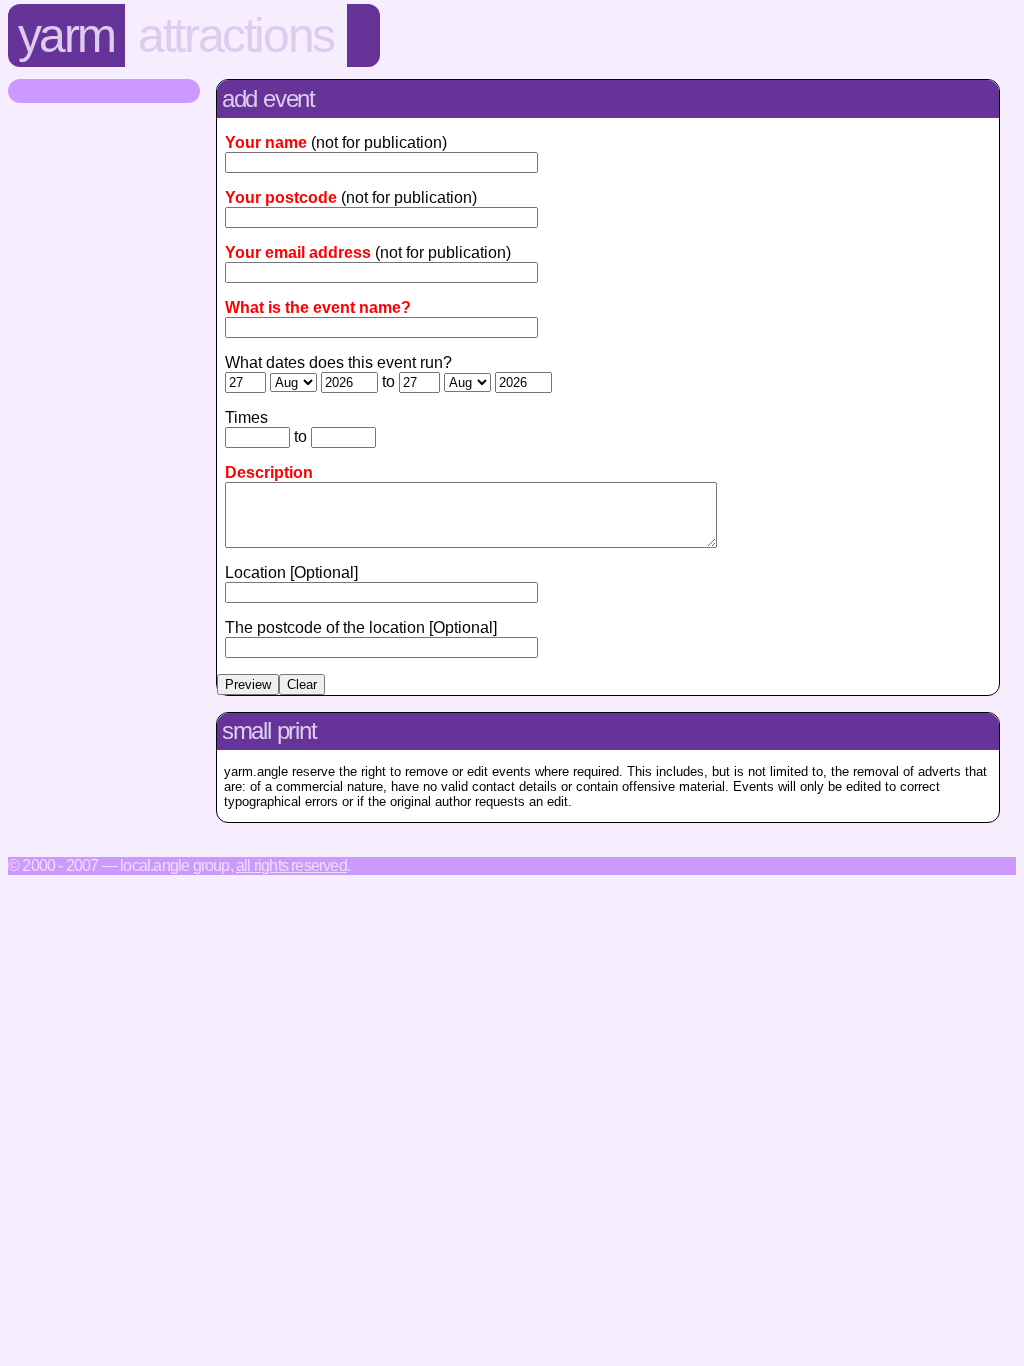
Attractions (236, 35)
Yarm (66, 35)
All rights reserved (291, 865)
